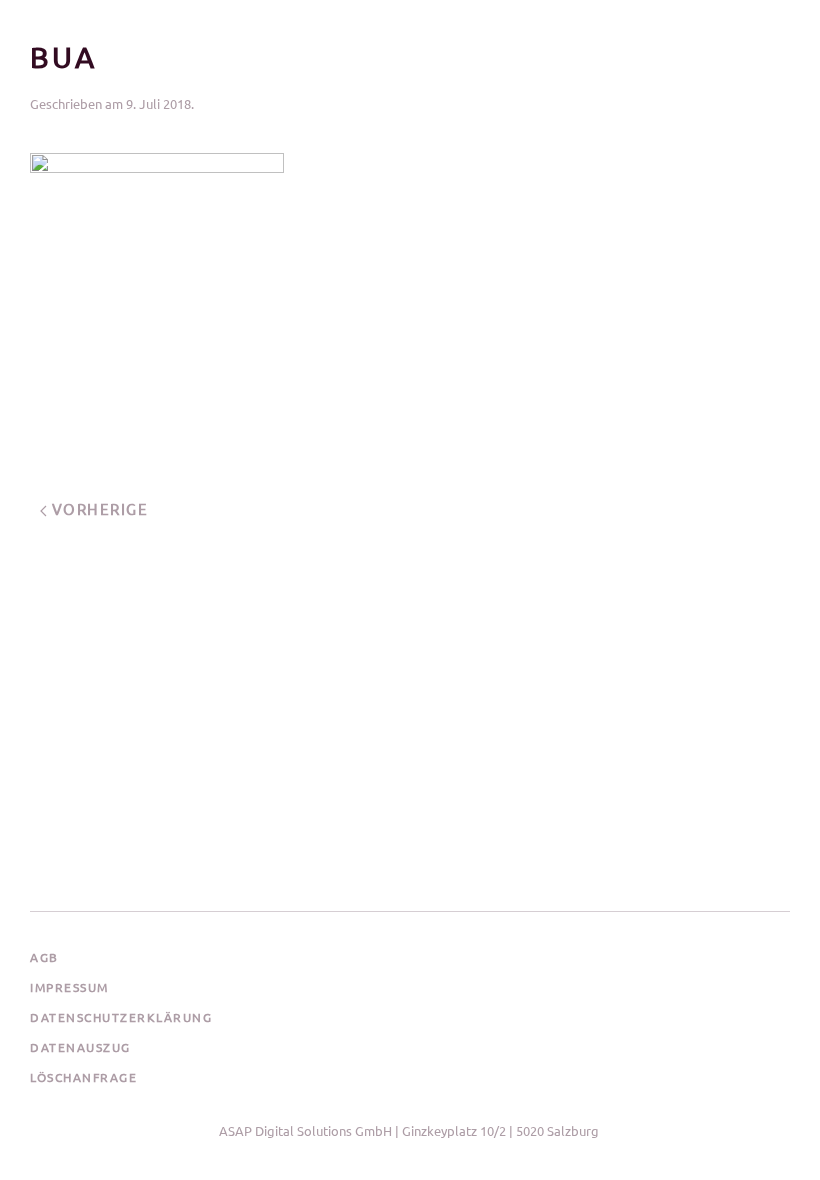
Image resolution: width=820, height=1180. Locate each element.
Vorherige (97, 508)
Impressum (69, 987)
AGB (44, 957)
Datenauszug (80, 1047)
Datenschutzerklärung (121, 1017)
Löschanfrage (83, 1077)
